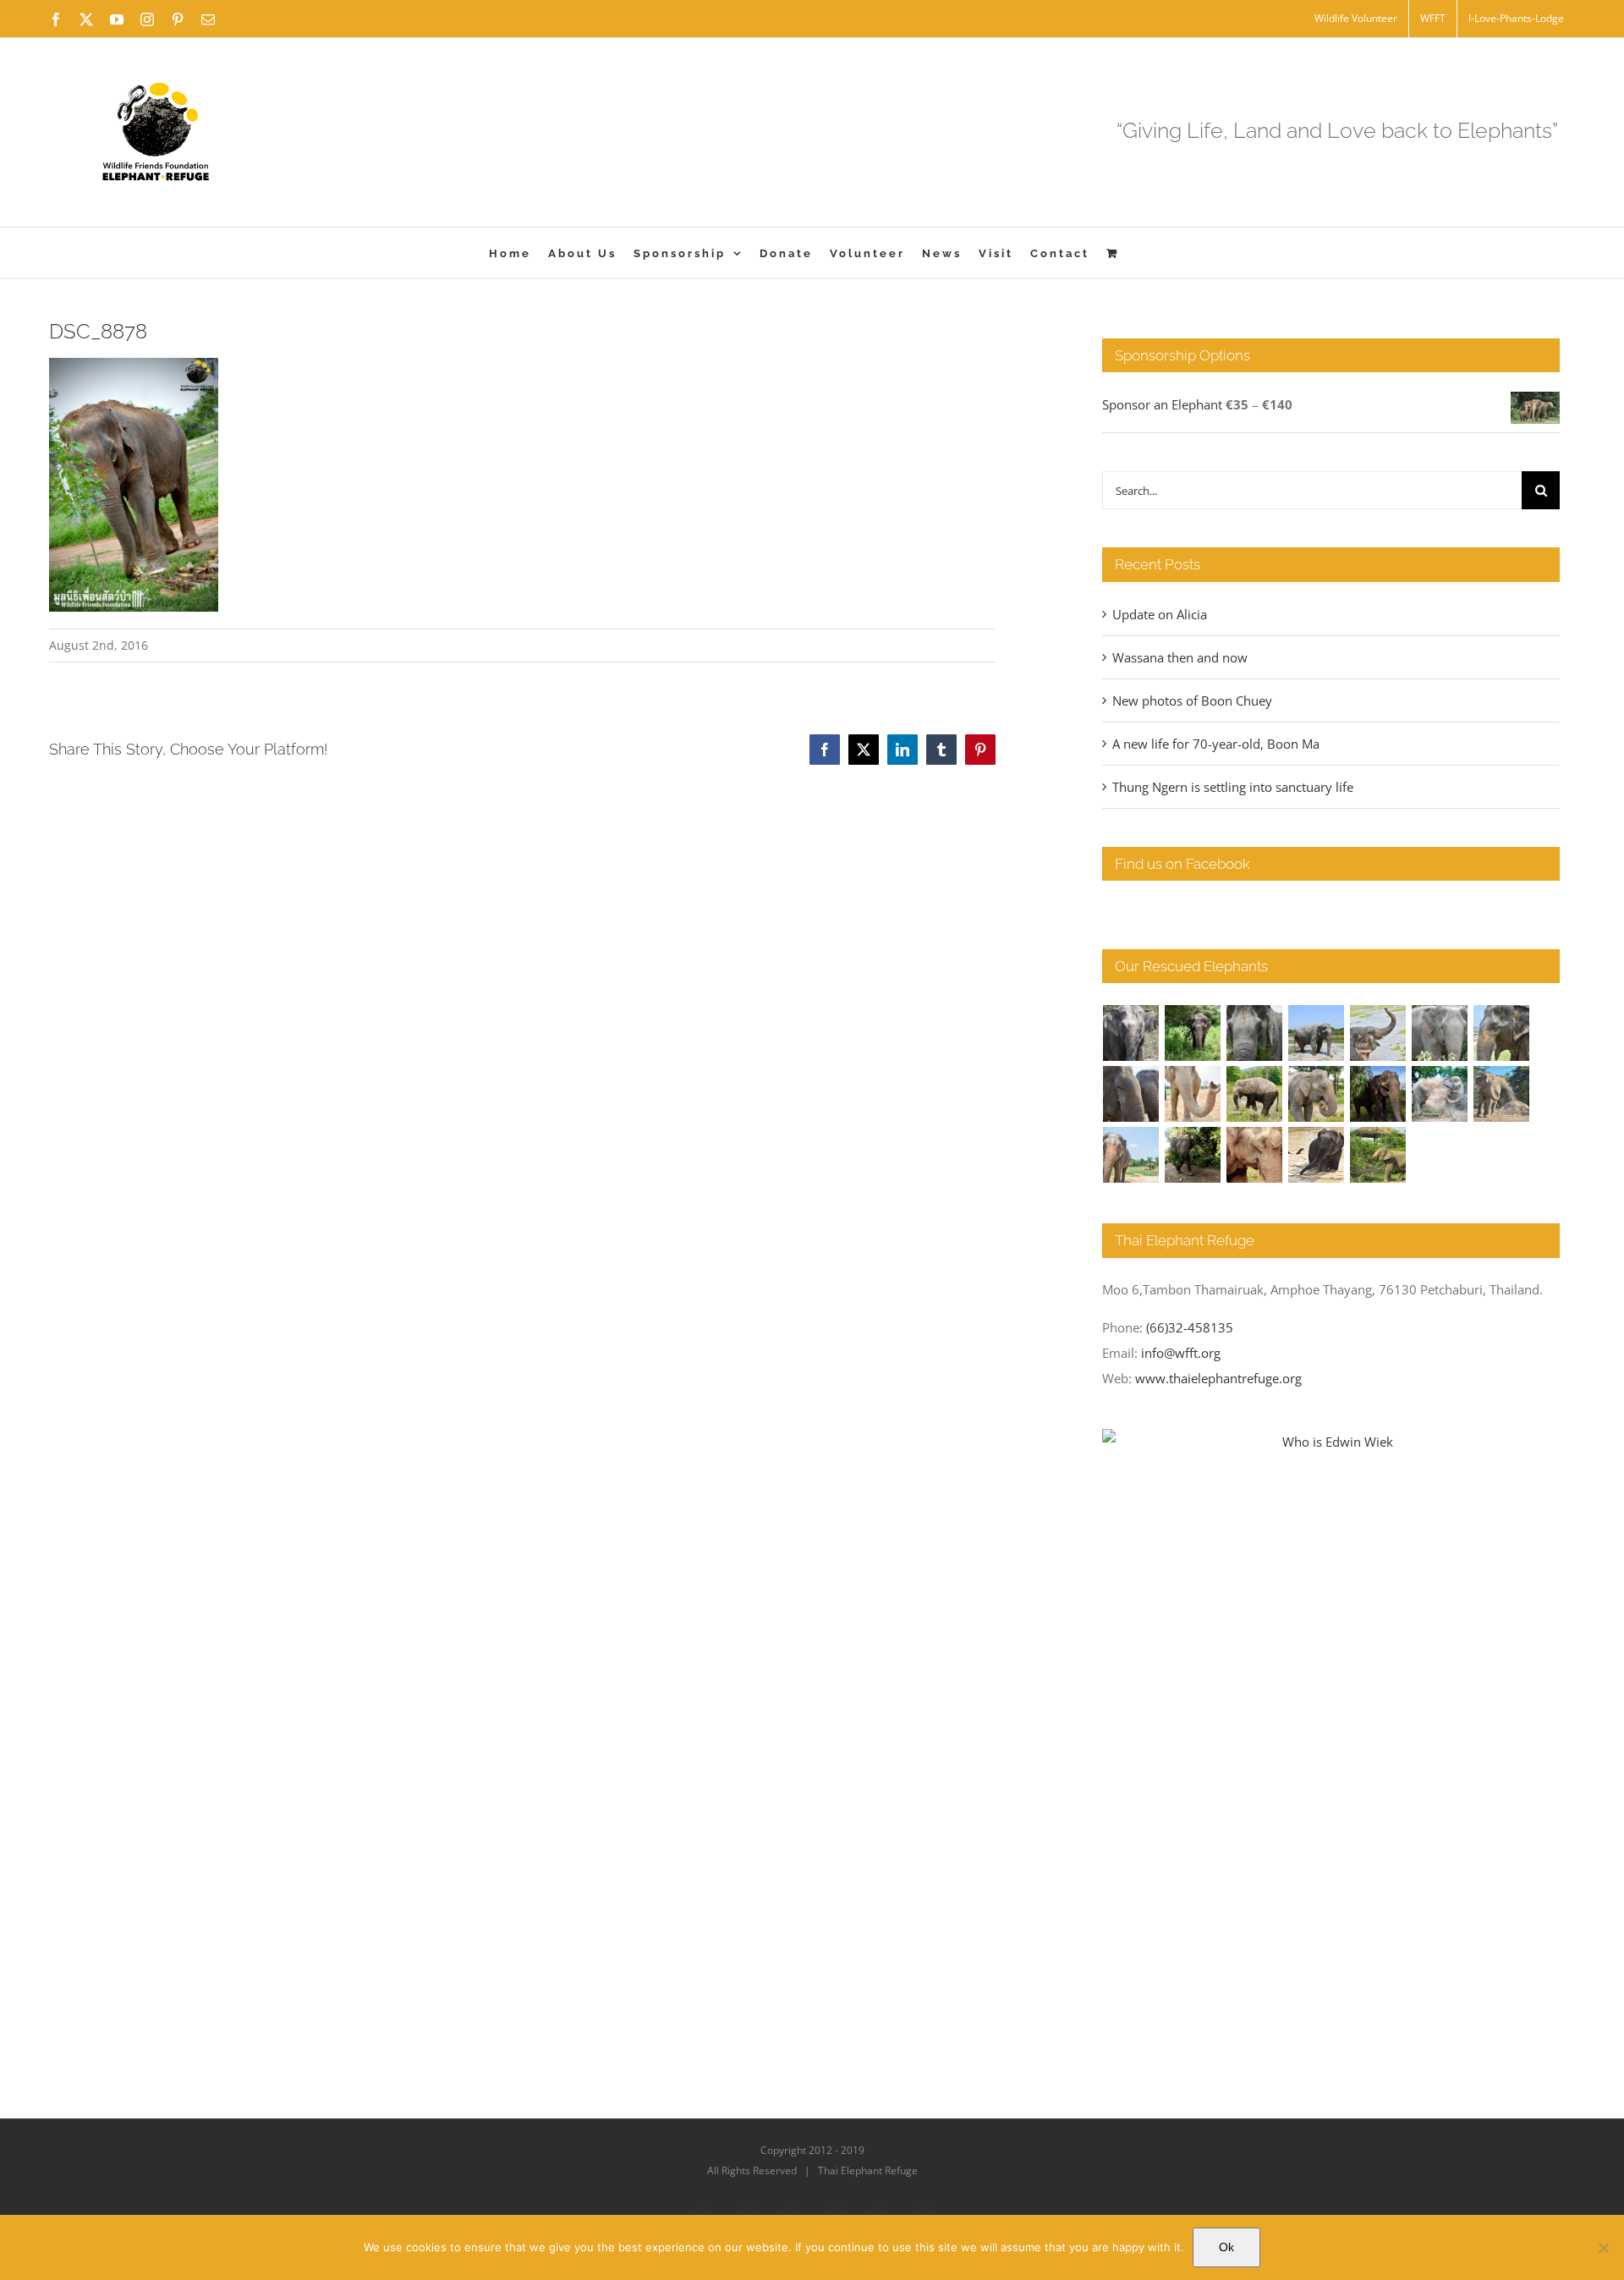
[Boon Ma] (1255, 1033)
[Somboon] (1378, 1155)
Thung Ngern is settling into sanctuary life (1233, 787)
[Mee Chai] (1502, 1033)
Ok (1226, 2247)
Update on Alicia (1160, 614)
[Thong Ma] (1131, 1094)
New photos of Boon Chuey (1192, 700)
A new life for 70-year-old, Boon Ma (1216, 744)
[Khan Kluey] (1317, 1155)
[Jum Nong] (1317, 1094)
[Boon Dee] (1255, 1094)
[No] (1603, 2248)
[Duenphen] (1193, 1155)
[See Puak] (1255, 1155)
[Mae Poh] (1317, 1033)
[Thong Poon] (1193, 1094)
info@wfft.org (1181, 1353)
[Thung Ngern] (1193, 1033)
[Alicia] (1378, 1033)
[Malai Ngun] (1378, 1094)
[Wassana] (1440, 1094)
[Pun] (1131, 1155)
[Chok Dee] (1502, 1094)
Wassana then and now (1180, 657)
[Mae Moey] (1131, 1033)
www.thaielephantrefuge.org (1218, 1378)
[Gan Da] (1440, 1033)
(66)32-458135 (1190, 1327)
